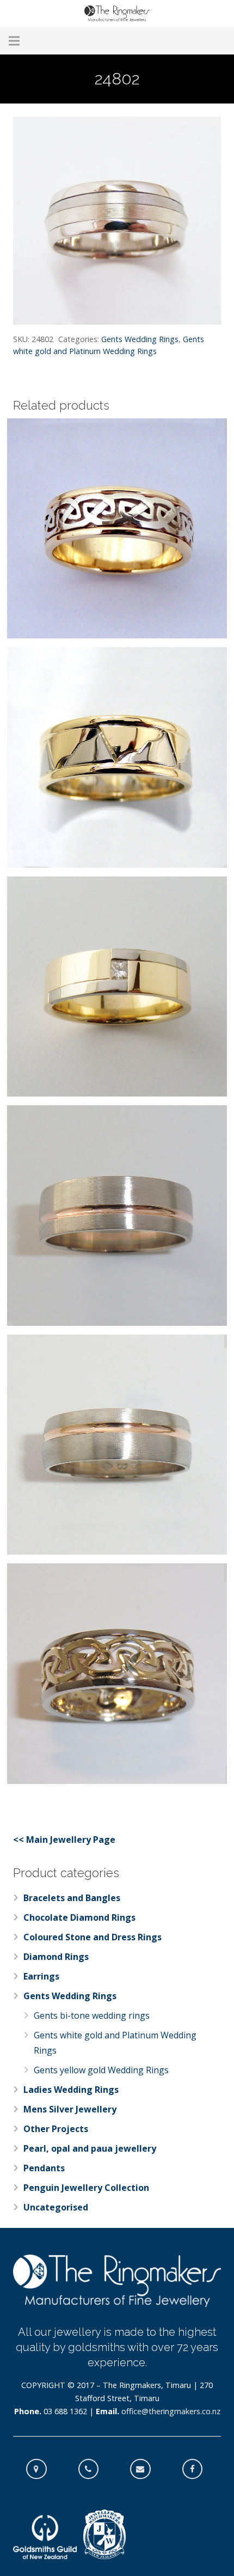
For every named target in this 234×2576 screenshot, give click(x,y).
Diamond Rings (56, 1957)
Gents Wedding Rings (140, 339)
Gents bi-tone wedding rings (92, 2015)
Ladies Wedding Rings (71, 2090)
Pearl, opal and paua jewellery (90, 2148)
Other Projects (56, 2129)
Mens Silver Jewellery (70, 2109)
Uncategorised (56, 2207)
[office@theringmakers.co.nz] (146, 2469)
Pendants (44, 2168)
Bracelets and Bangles (72, 1898)
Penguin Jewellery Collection (86, 2188)
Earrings (41, 1976)
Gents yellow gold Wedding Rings (101, 2070)
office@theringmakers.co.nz (171, 2411)
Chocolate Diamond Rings (79, 1917)
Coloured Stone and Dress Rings (93, 1937)
